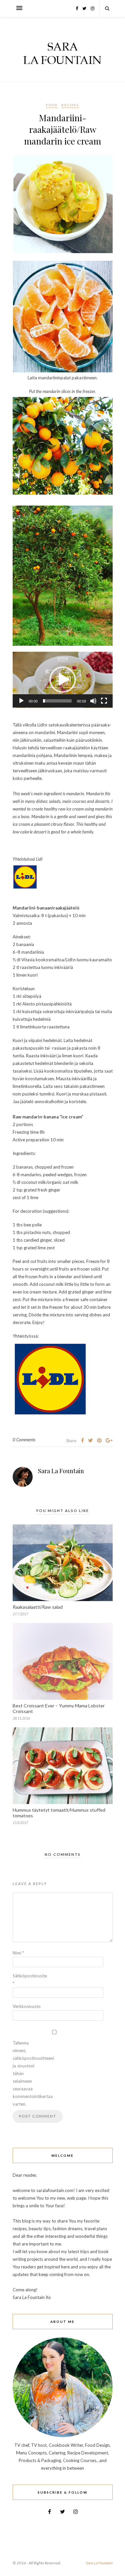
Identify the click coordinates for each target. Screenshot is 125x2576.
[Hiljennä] (93, 701)
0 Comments (24, 1440)
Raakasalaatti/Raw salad (38, 1607)
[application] (63, 680)
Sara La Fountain (61, 1471)
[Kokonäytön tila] (104, 701)
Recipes (70, 105)
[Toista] (21, 701)
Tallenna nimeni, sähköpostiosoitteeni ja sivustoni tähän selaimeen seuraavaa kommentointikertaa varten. (26, 2073)
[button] (63, 680)
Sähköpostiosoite (26, 1980)
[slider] (57, 701)
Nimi (18, 1953)
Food (52, 105)
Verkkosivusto (26, 2006)
